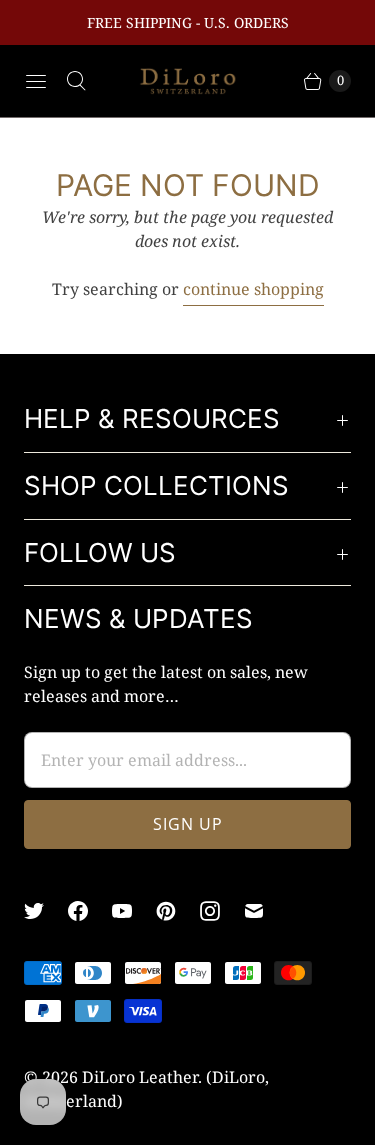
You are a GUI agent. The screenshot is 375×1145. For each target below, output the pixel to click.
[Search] (76, 81)
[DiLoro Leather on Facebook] (90, 911)
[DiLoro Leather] (188, 81)
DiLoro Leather (140, 1077)
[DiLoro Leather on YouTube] (134, 911)
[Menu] (36, 81)
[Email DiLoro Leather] (266, 911)
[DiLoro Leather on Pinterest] (178, 911)
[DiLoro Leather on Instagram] (222, 911)
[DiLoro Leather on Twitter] (46, 911)
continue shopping (253, 289)
